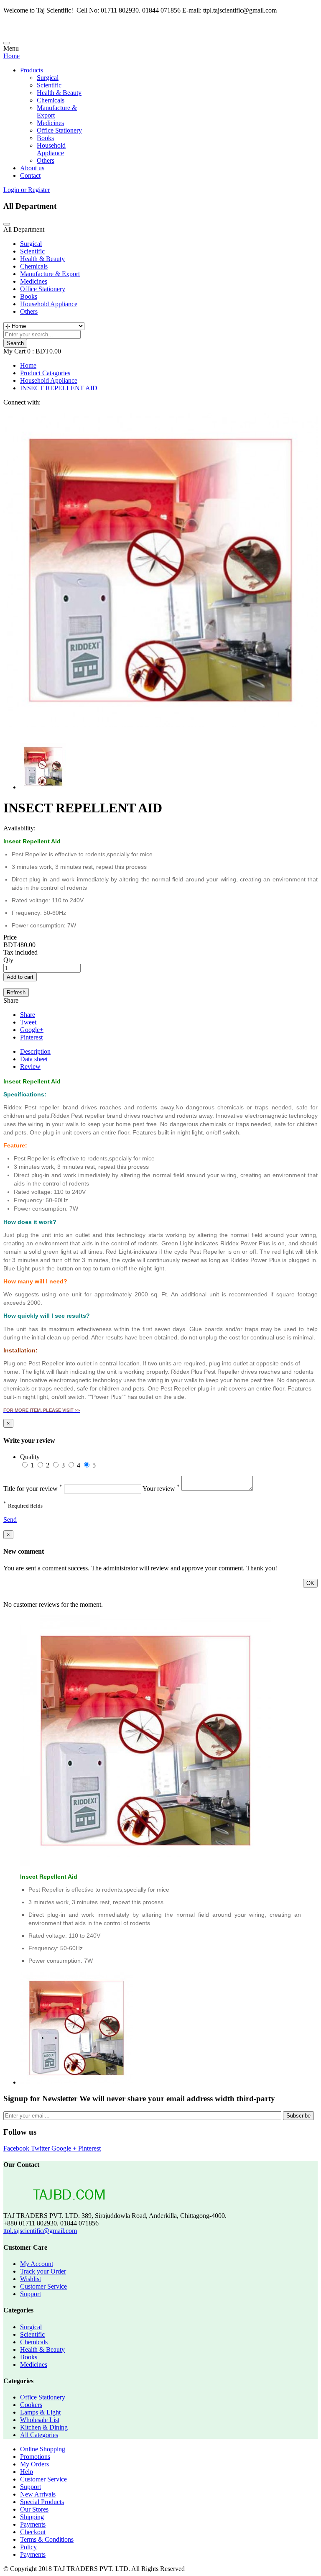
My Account (37, 2264)
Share (28, 1015)
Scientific (49, 85)
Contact (30, 175)
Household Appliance (51, 149)
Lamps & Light (40, 2412)
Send (10, 1520)
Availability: (19, 828)
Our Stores (34, 2509)
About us (32, 168)
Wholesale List (40, 2420)
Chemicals (51, 100)
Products (32, 70)
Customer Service (43, 2286)
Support (31, 2294)
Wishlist (31, 2279)
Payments (33, 2524)
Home (11, 56)
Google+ (32, 1030)
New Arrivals (38, 2494)
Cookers (31, 2405)
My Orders (34, 2464)
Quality (30, 1457)
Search (15, 343)
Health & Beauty (59, 93)
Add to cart (20, 977)
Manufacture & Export (50, 274)
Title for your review (33, 1489)
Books (45, 138)
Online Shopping (43, 2449)
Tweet (28, 1022)
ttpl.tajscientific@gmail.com (40, 2231)
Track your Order (43, 2271)
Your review (161, 1489)
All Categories (39, 2435)
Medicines (50, 123)
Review (30, 1067)
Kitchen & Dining (44, 2427)
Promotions (35, 2457)
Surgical (48, 78)
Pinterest (31, 1037)
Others (46, 160)
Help (27, 2472)
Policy (28, 2547)
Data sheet (34, 1059)
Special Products (42, 2502)
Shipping (32, 2517)
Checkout (33, 2532)
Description (35, 1051)
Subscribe (298, 2116)
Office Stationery (59, 130)
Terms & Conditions (47, 2539)
